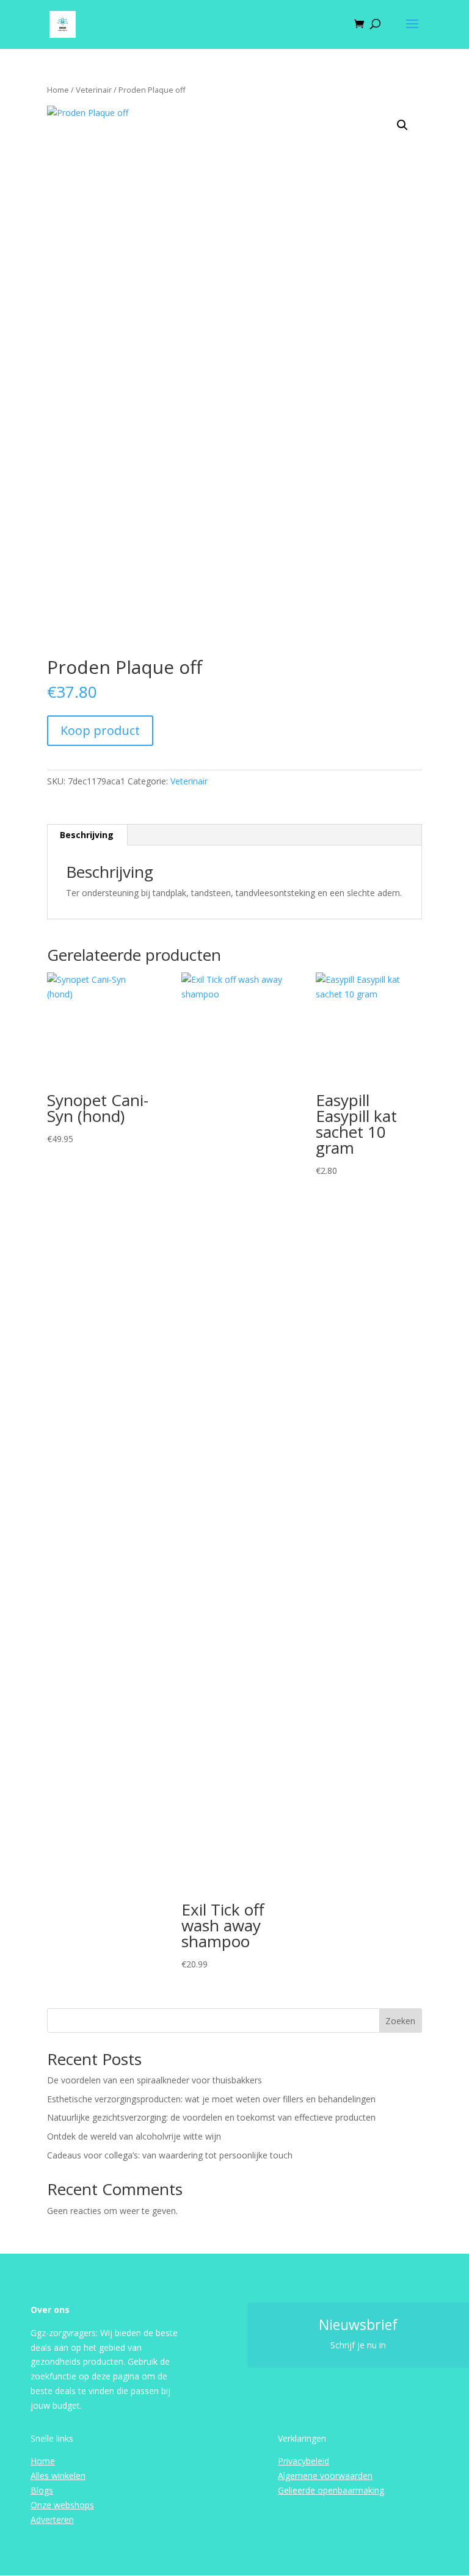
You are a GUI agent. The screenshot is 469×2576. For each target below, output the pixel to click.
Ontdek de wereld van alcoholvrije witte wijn (134, 2136)
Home (58, 90)
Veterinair (94, 90)
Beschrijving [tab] (87, 835)
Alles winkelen (58, 2476)
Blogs (42, 2490)
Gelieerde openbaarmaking (331, 2490)
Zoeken (400, 2021)
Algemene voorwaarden (325, 2476)
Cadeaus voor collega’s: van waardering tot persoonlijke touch (170, 2155)
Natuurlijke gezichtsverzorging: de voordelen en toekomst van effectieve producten (211, 2117)
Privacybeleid (304, 2461)
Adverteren (52, 2520)
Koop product (100, 730)
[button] (402, 125)
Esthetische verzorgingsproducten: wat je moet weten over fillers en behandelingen (211, 2099)
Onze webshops (62, 2505)
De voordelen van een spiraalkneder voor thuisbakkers (155, 2080)
